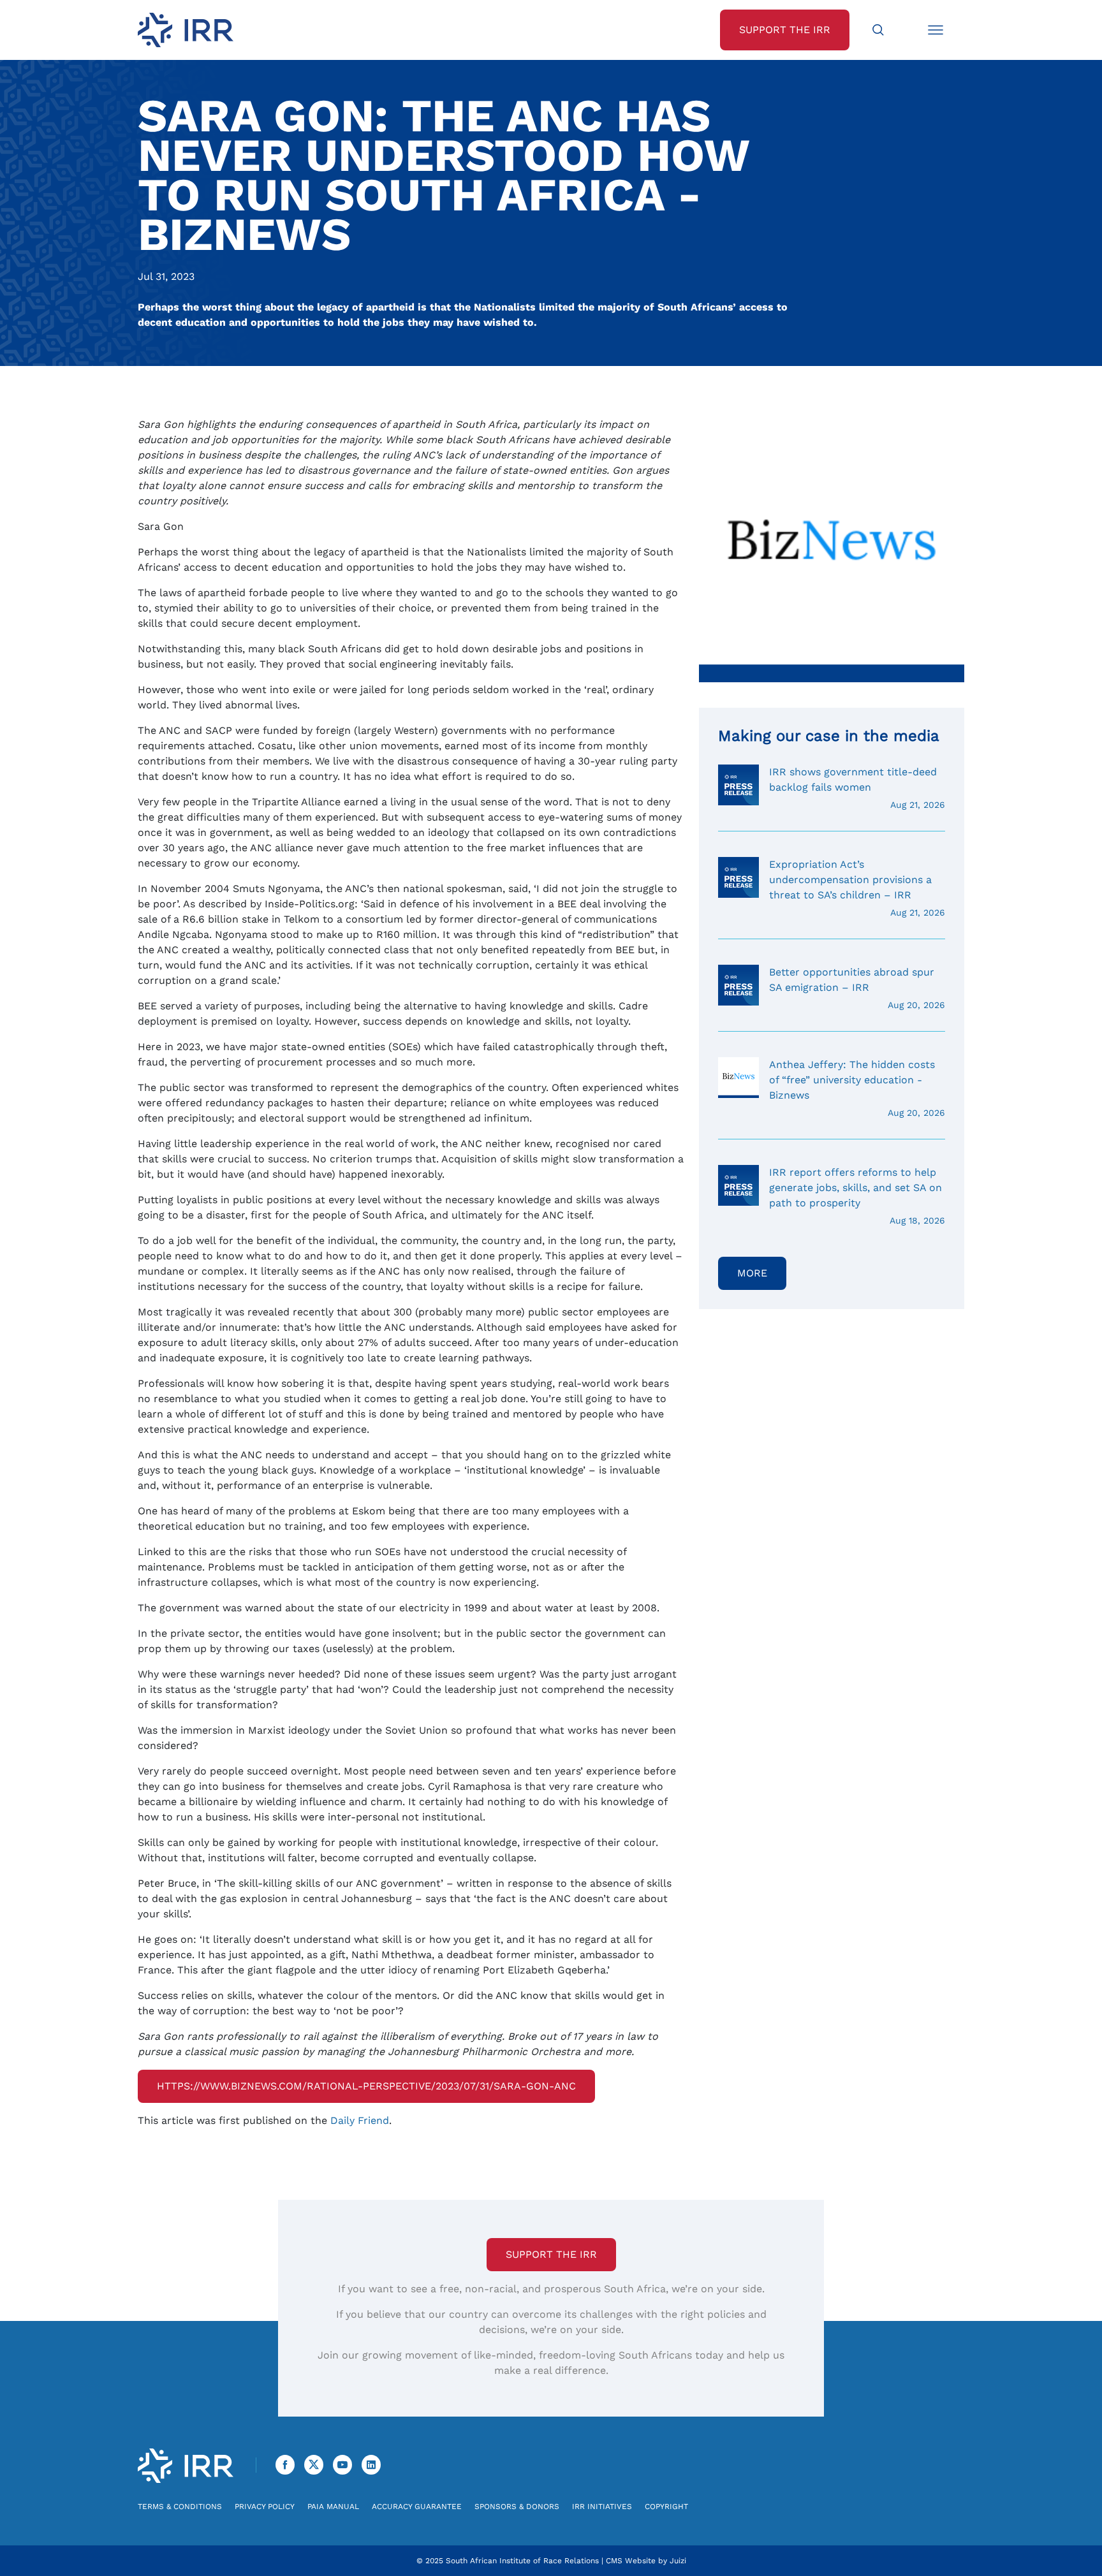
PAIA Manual (333, 2506)
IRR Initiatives (602, 2506)
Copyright (666, 2506)
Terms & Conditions (180, 2506)
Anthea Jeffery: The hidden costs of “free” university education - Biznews (857, 1088)
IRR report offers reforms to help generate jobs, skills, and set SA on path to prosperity (857, 1196)
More (752, 1273)
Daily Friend (360, 2120)
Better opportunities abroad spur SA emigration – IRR (857, 988)
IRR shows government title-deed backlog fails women (857, 788)
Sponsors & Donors (517, 2506)
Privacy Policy (265, 2506)
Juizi (678, 2561)
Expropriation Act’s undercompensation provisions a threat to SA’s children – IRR (857, 888)
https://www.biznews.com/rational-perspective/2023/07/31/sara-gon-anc (366, 2086)
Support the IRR (551, 2254)
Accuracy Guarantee (417, 2506)
